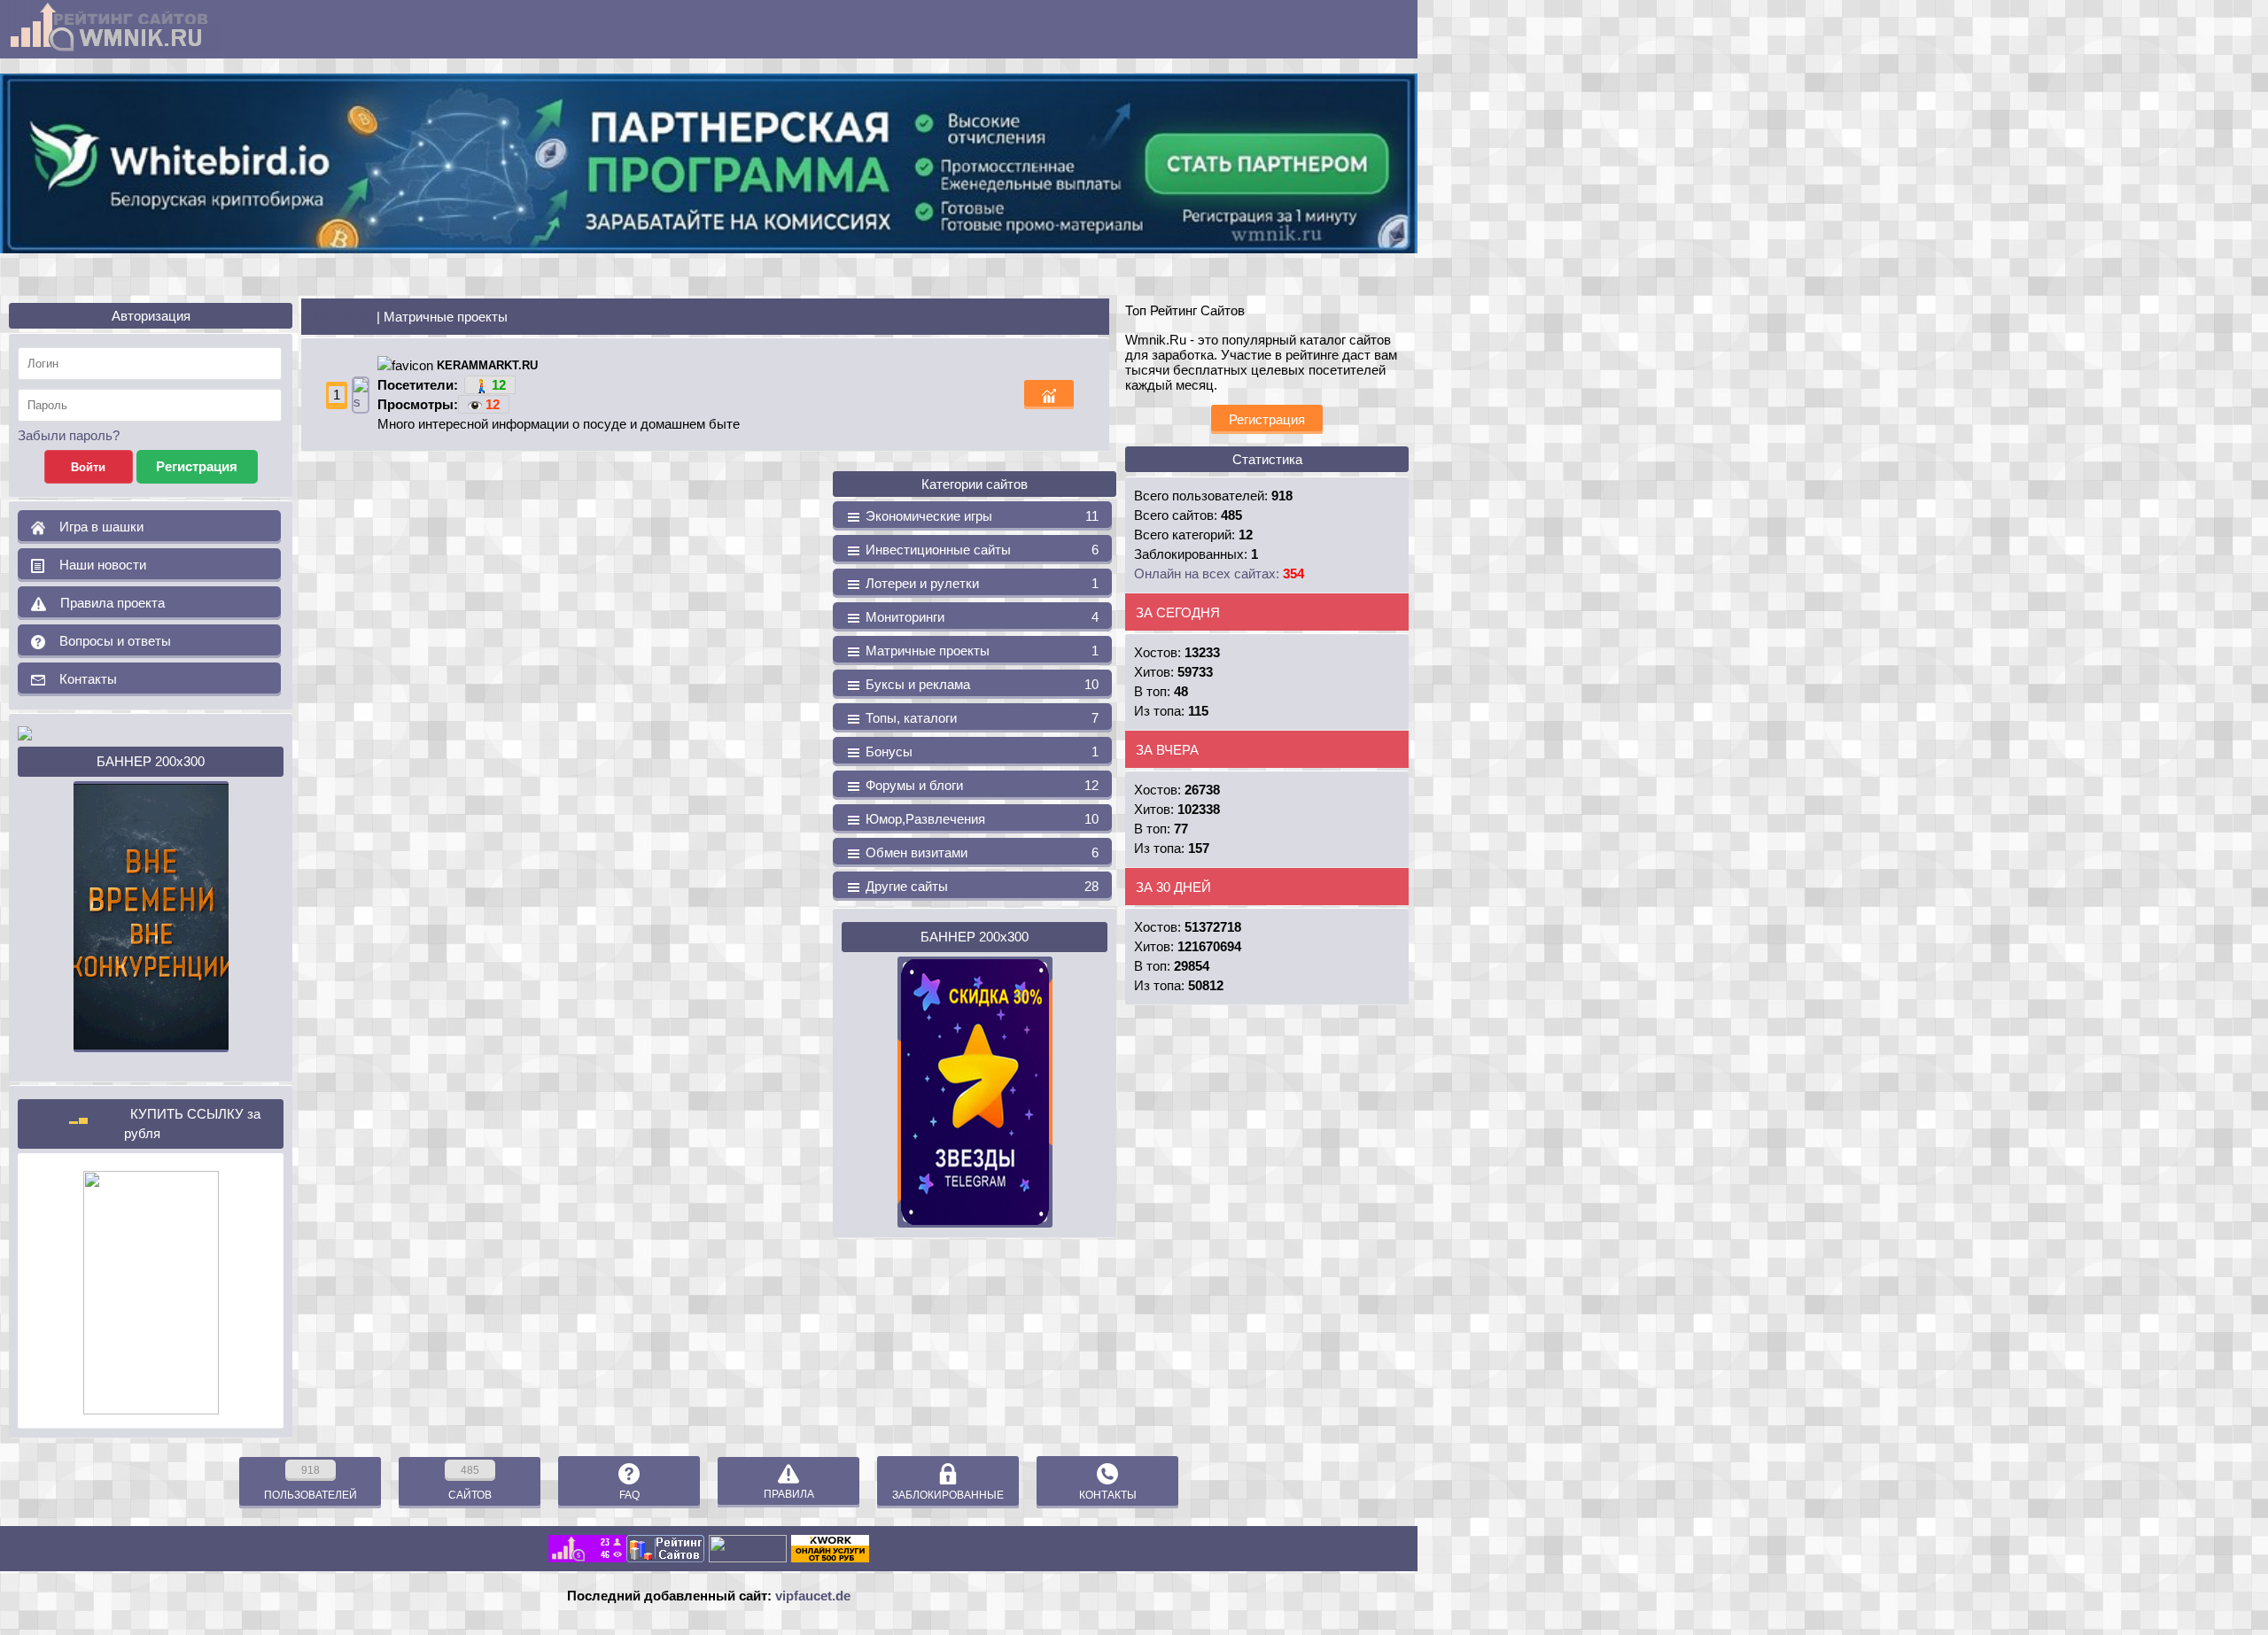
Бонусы (980, 752)
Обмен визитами (980, 852)
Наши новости (96, 565)
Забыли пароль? (69, 435)
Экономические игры (980, 516)
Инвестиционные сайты (980, 550)
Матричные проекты (980, 651)
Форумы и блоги (980, 785)
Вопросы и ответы (108, 641)
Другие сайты (980, 886)
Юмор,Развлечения (980, 819)
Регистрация (1267, 419)
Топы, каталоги (980, 718)
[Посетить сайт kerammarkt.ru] (361, 394)
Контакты (81, 679)
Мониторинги (980, 617)
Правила (789, 1494)
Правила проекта (105, 603)
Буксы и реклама (980, 684)
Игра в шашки (94, 527)
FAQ (629, 1495)
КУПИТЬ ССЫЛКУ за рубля (192, 1124)
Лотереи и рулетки (980, 583)
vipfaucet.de (813, 1596)
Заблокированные (948, 1495)
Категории (342, 317)
